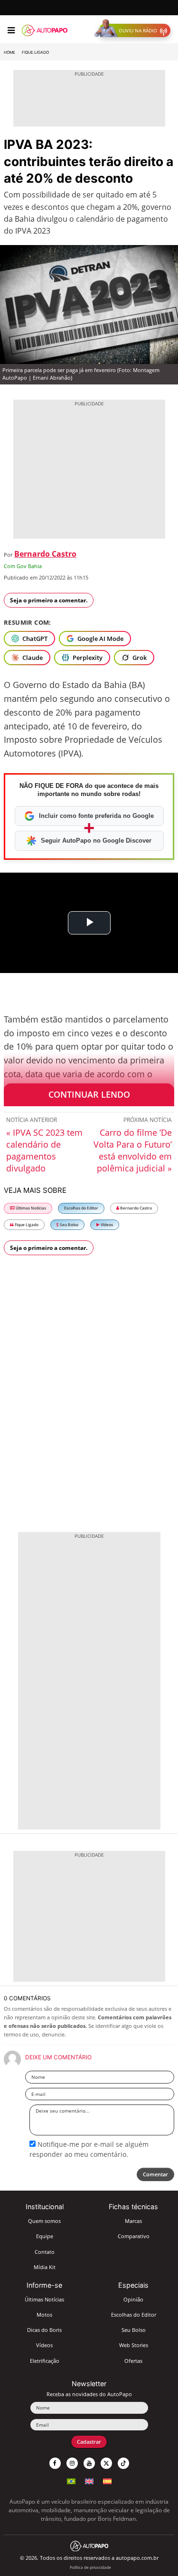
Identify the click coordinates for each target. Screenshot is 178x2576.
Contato (45, 2252)
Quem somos (44, 2221)
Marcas (133, 2221)
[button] (135, 30)
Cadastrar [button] (89, 2442)
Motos (44, 2315)
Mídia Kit (45, 2267)
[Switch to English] (89, 2480)
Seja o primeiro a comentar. (49, 600)
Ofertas (133, 2361)
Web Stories (134, 2345)
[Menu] (11, 30)
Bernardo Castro (45, 554)
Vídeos (106, 1224)
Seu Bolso (69, 1224)
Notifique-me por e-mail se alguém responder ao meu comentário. (89, 2149)
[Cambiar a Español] (107, 2480)
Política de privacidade (90, 2567)
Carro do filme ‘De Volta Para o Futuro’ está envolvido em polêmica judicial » (133, 1150)
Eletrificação (45, 2361)
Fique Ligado (35, 52)
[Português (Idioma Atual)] (71, 2480)
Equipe (45, 2236)
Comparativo (134, 2236)
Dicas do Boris (44, 2330)
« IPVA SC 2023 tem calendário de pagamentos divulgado (44, 1150)
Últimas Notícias (30, 1208)
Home (9, 52)
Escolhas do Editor (81, 1208)
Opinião (133, 2299)
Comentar (155, 2174)
